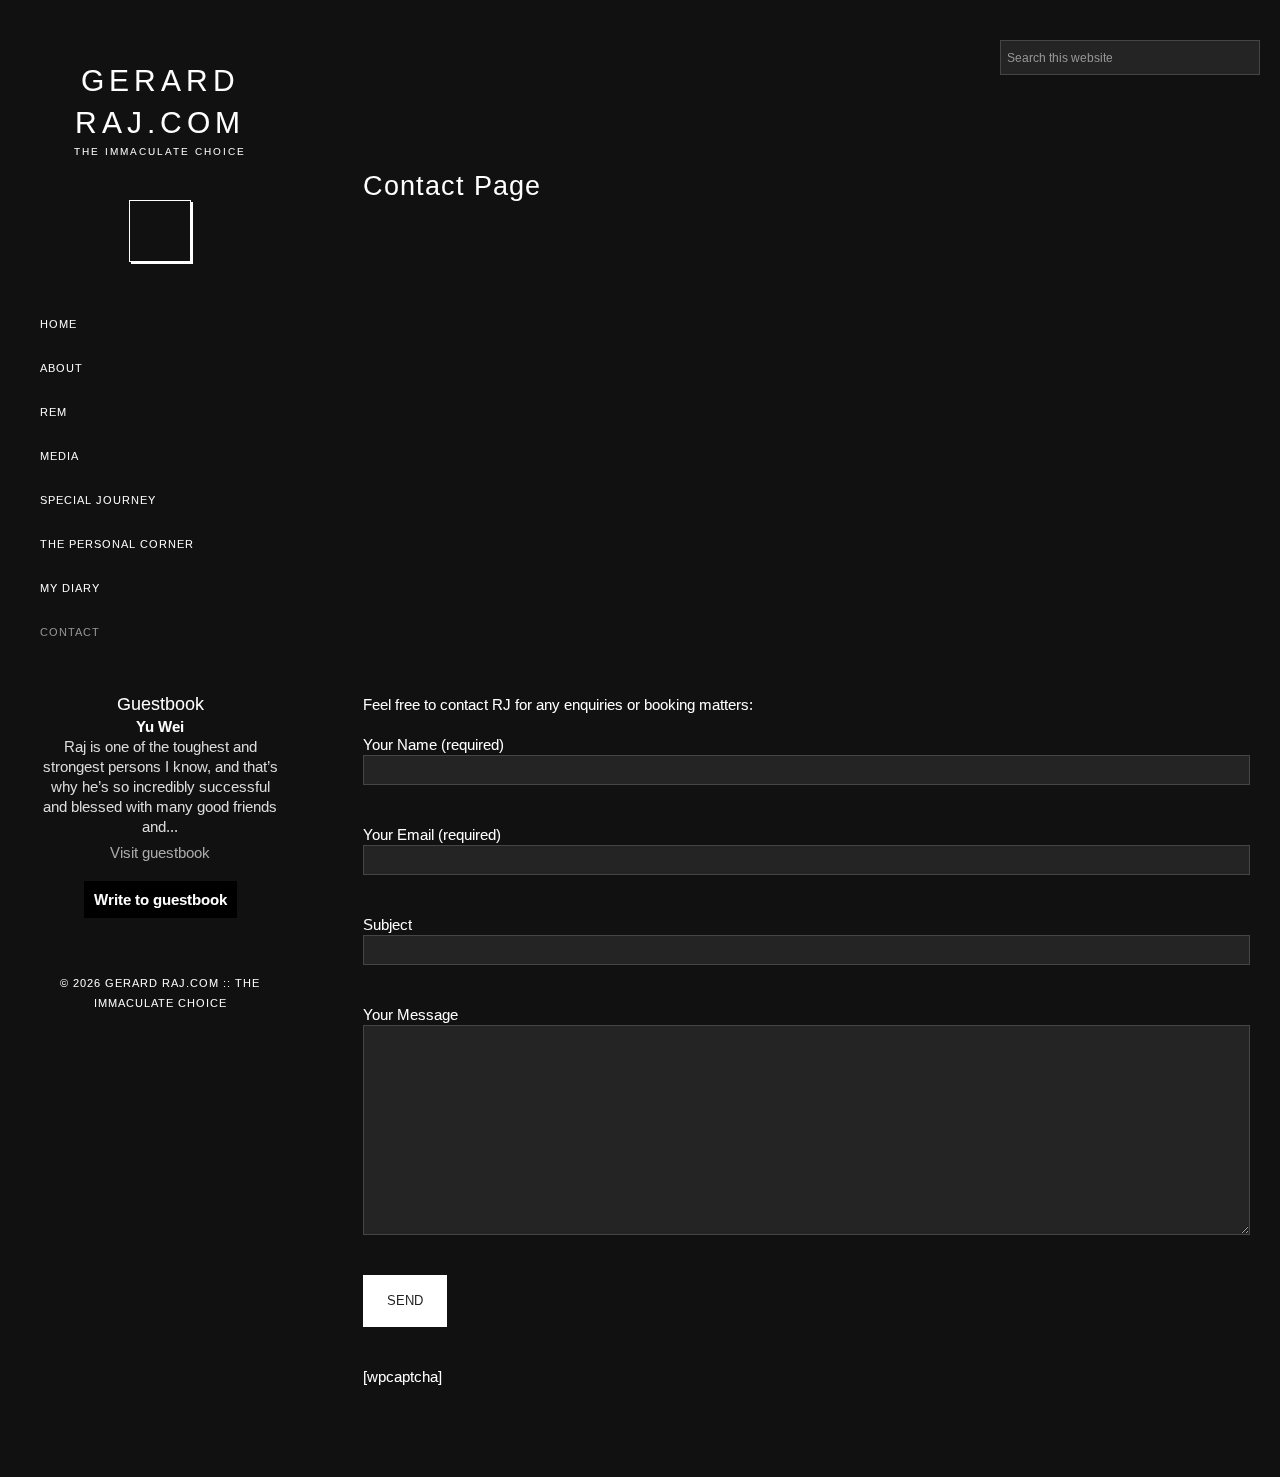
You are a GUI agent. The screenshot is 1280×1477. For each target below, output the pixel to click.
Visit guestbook (160, 852)
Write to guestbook (160, 899)
